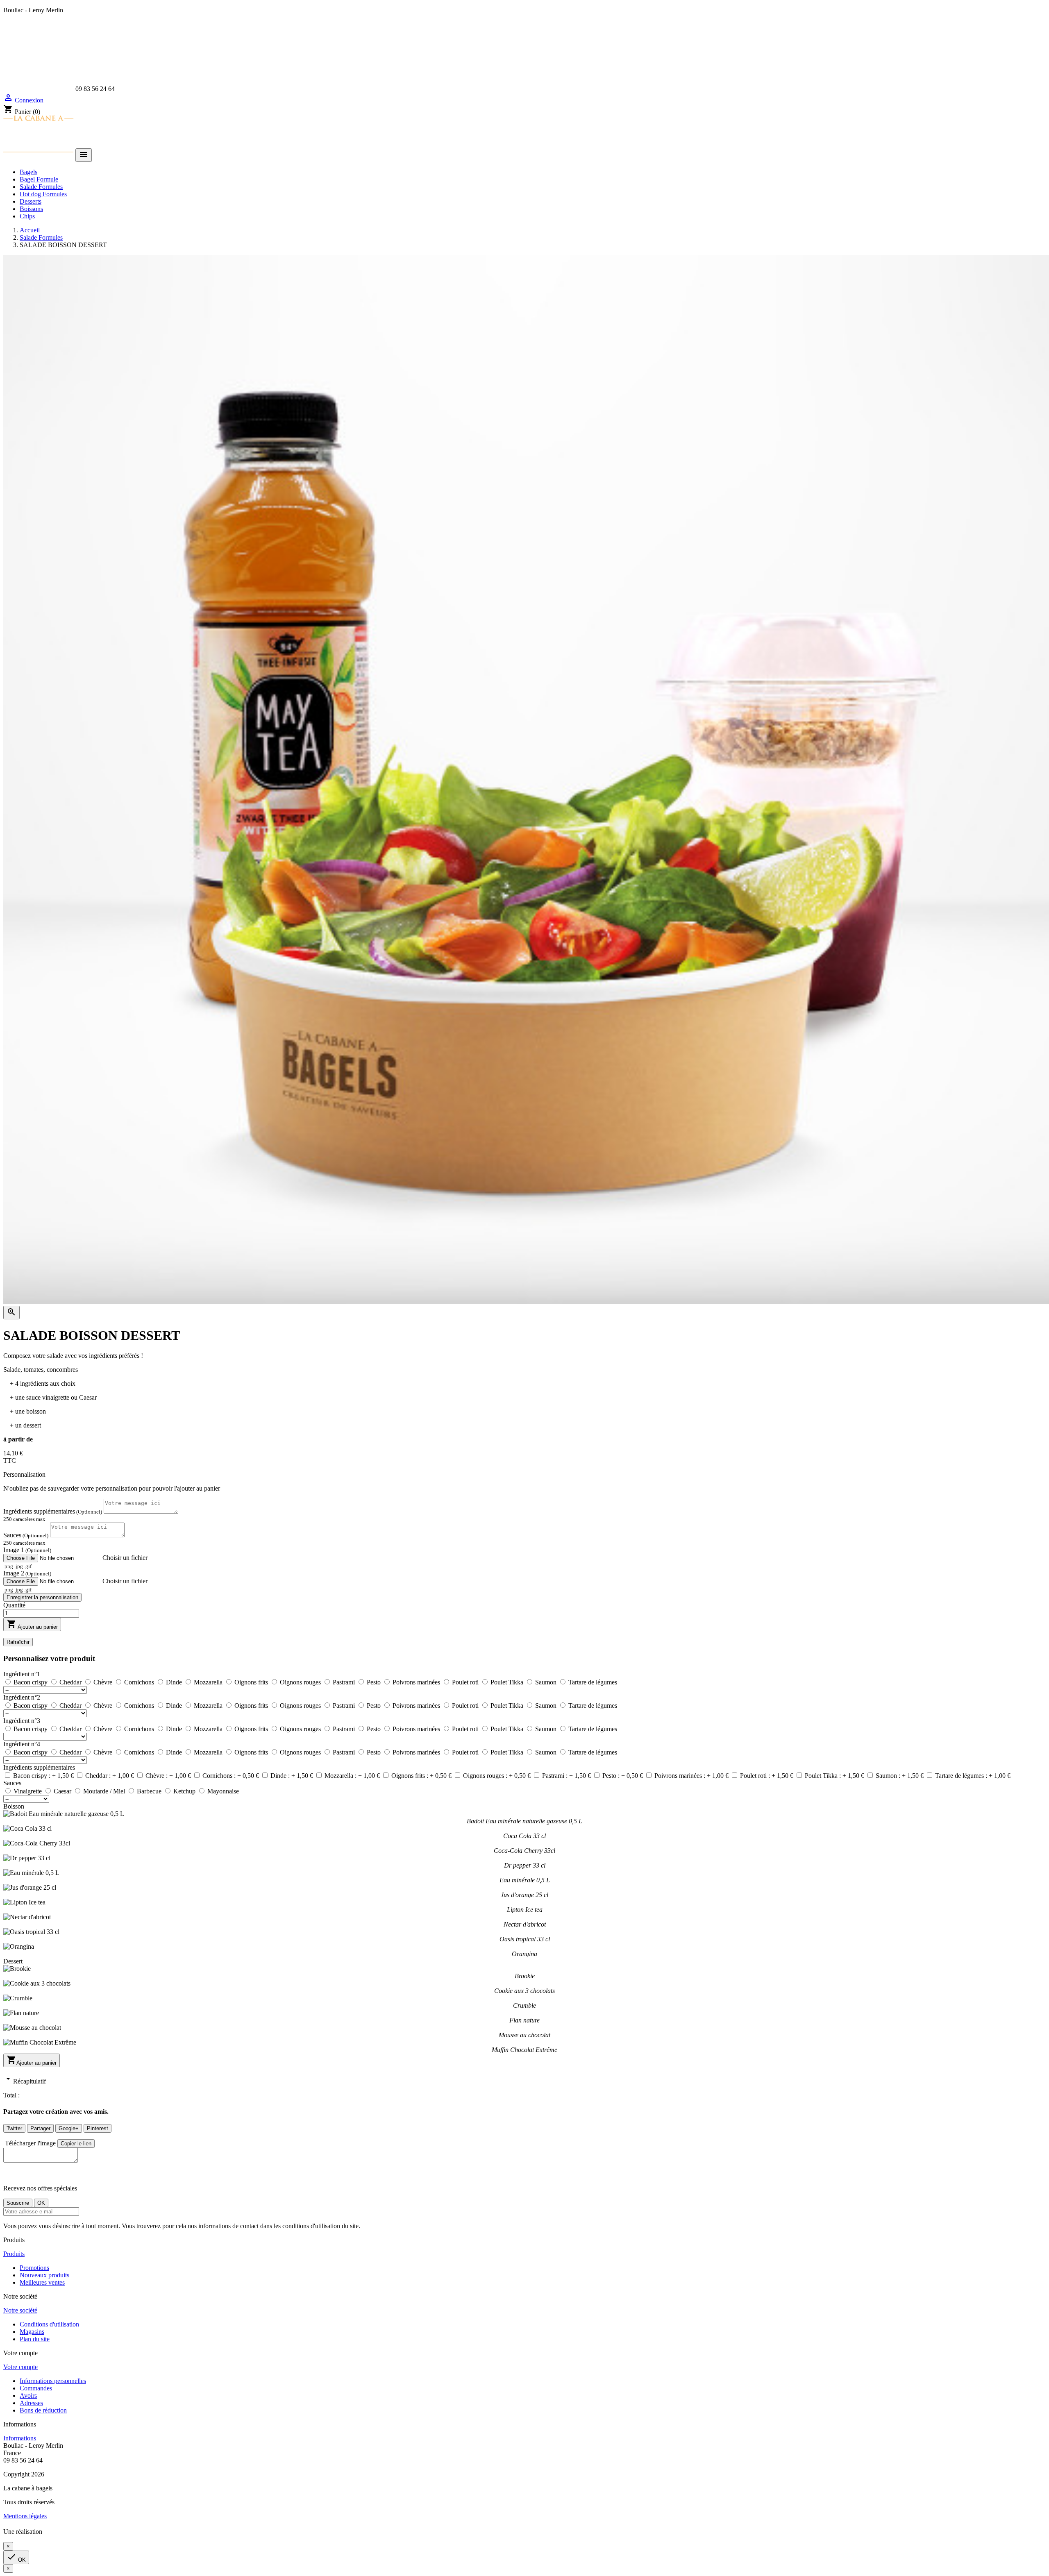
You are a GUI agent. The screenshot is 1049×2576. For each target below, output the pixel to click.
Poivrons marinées (417, 1682)
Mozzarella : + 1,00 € (353, 1776)
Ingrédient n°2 (22, 1697)
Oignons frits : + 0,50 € (422, 1776)
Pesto (375, 1682)
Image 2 (27, 1573)
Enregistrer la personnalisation (42, 1597)
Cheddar (71, 1682)
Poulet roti (466, 1682)
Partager (40, 2128)
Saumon (547, 1682)
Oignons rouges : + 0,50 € (498, 1776)
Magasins (32, 2332)
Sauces (26, 1535)
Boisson (14, 1806)
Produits (14, 2254)
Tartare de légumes (593, 1682)
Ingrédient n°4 (22, 1744)
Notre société (20, 2310)
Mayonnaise (223, 1791)
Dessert (13, 1961)
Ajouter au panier (32, 1624)
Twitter (14, 2128)
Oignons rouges (301, 1682)
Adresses (31, 2403)
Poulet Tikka (508, 1682)
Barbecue (150, 1791)
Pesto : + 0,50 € (623, 1776)
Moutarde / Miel (105, 1791)
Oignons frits (252, 1682)
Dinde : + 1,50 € (293, 1776)
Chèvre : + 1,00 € (169, 1776)
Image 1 (27, 1550)
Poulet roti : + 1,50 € (767, 1776)
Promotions (34, 2268)
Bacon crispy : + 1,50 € (44, 1776)
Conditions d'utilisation (49, 2324)
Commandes (36, 2388)
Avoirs (28, 2396)
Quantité (14, 1605)
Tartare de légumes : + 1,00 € (973, 1776)
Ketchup (185, 1791)
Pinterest (98, 2128)
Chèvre (104, 1682)
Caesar (63, 1791)
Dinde (175, 1682)
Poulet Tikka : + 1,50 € (835, 1776)
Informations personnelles (53, 2381)
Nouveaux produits (44, 2275)
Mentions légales (25, 2516)
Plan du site (35, 2339)
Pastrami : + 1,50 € (567, 1776)
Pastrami (345, 1682)
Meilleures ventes (42, 2282)
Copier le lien (76, 2144)
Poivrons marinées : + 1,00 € (692, 1776)
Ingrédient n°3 (22, 1721)
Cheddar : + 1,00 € (110, 1776)
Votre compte (20, 2367)
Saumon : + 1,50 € (900, 1776)
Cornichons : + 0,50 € (232, 1776)
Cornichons (140, 1682)
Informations (20, 2438)
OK (16, 2557)
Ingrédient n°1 (22, 1674)
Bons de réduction (43, 2410)
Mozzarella (209, 1682)
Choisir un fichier (125, 1558)
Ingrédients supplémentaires (53, 1511)
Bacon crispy (31, 1682)
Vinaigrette (28, 1791)
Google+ (69, 2128)
